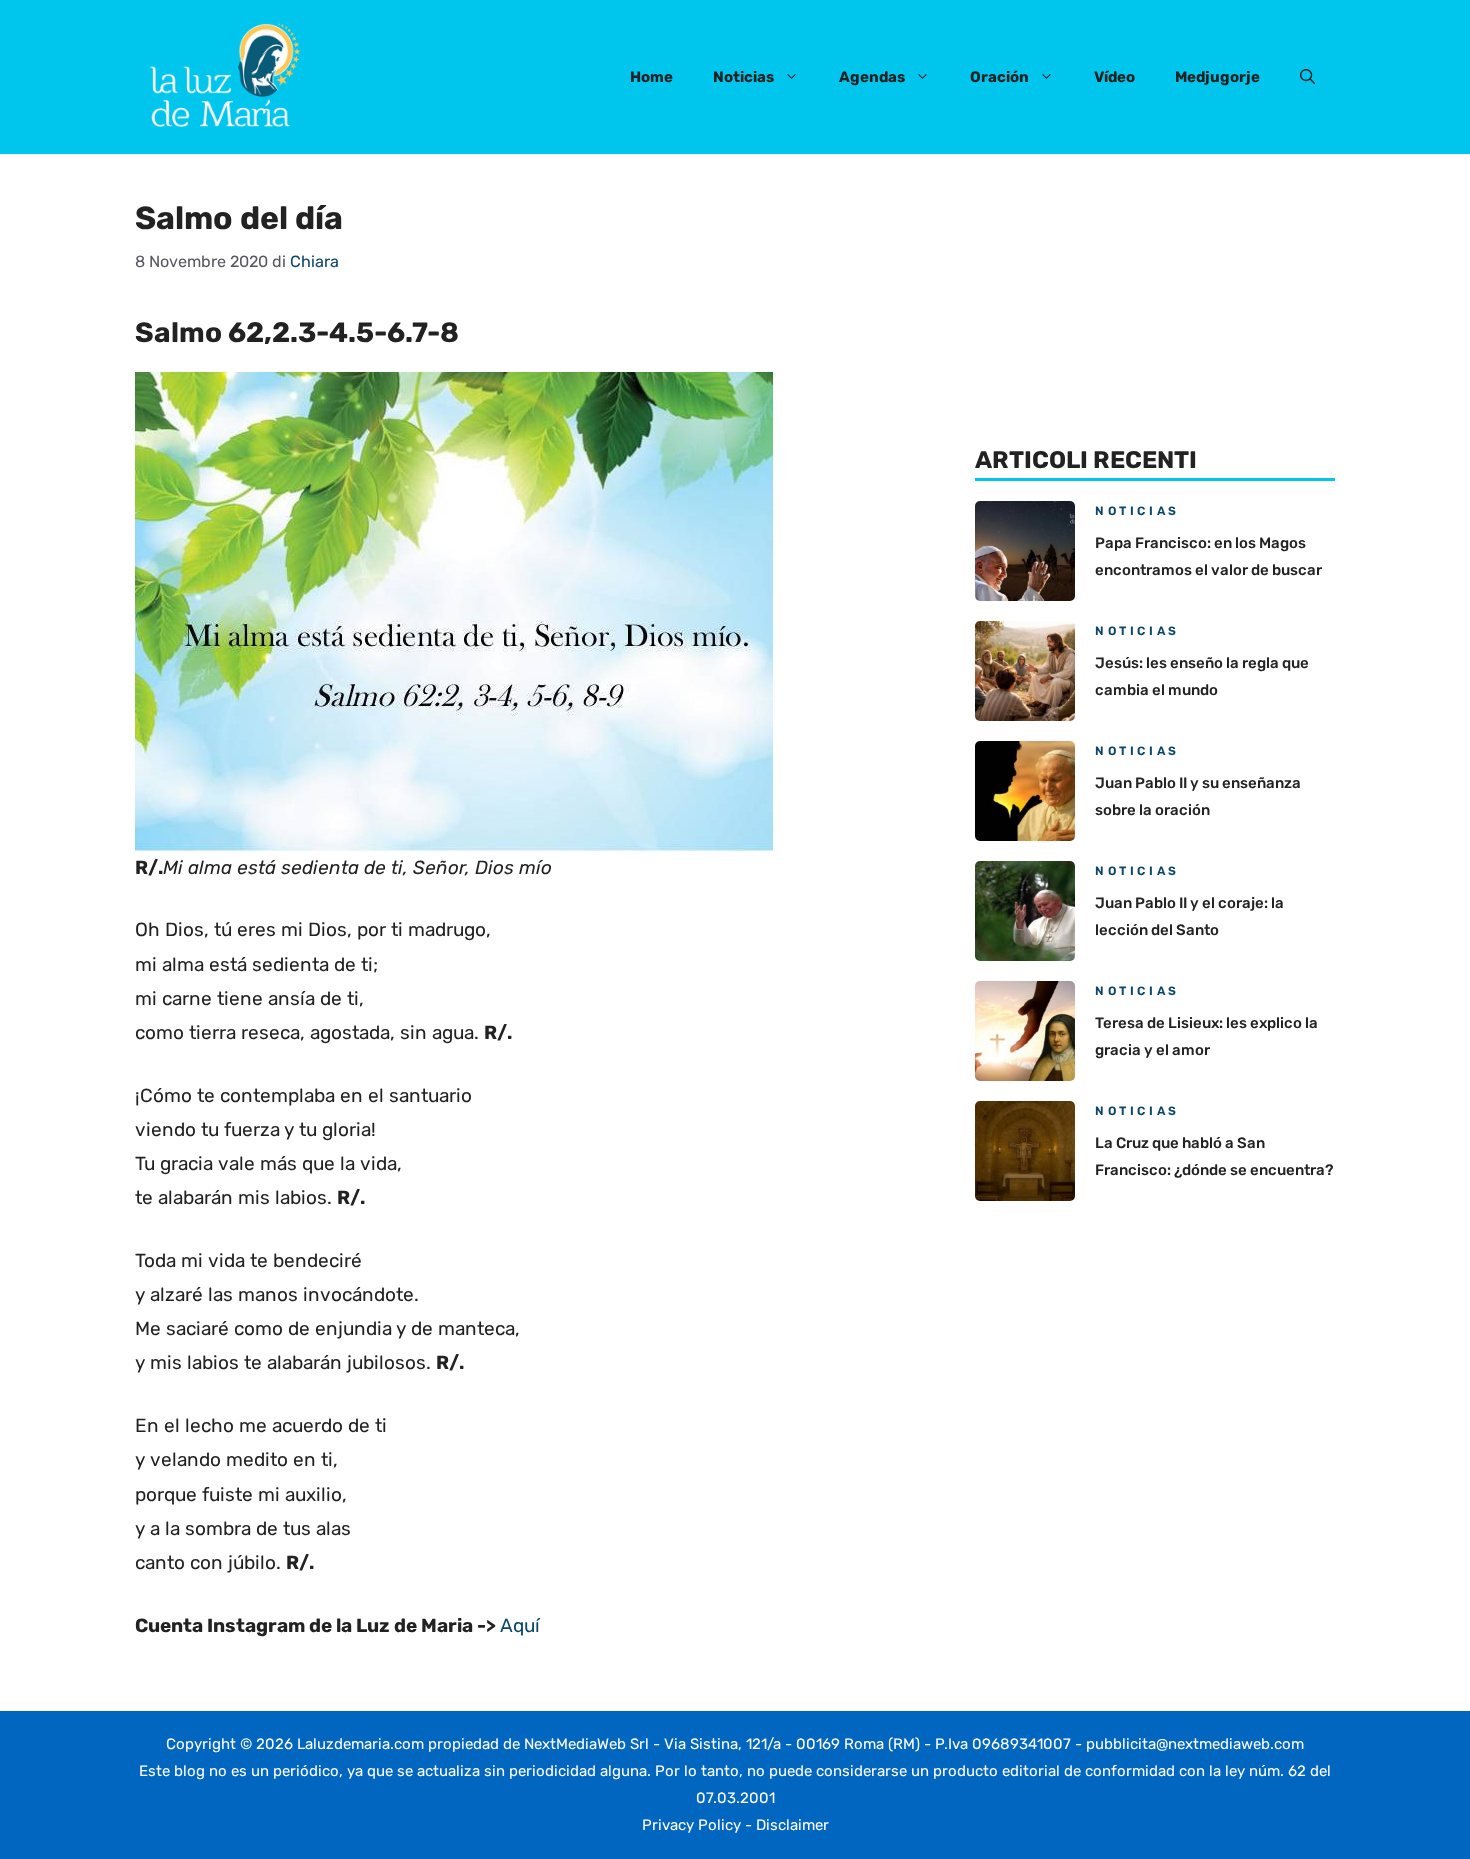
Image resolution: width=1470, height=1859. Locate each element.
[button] (1307, 77)
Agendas (872, 77)
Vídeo (1114, 77)
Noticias (743, 77)
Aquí (520, 1625)
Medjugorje (1217, 77)
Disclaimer (792, 1825)
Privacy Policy (691, 1825)
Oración (999, 77)
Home (651, 77)
